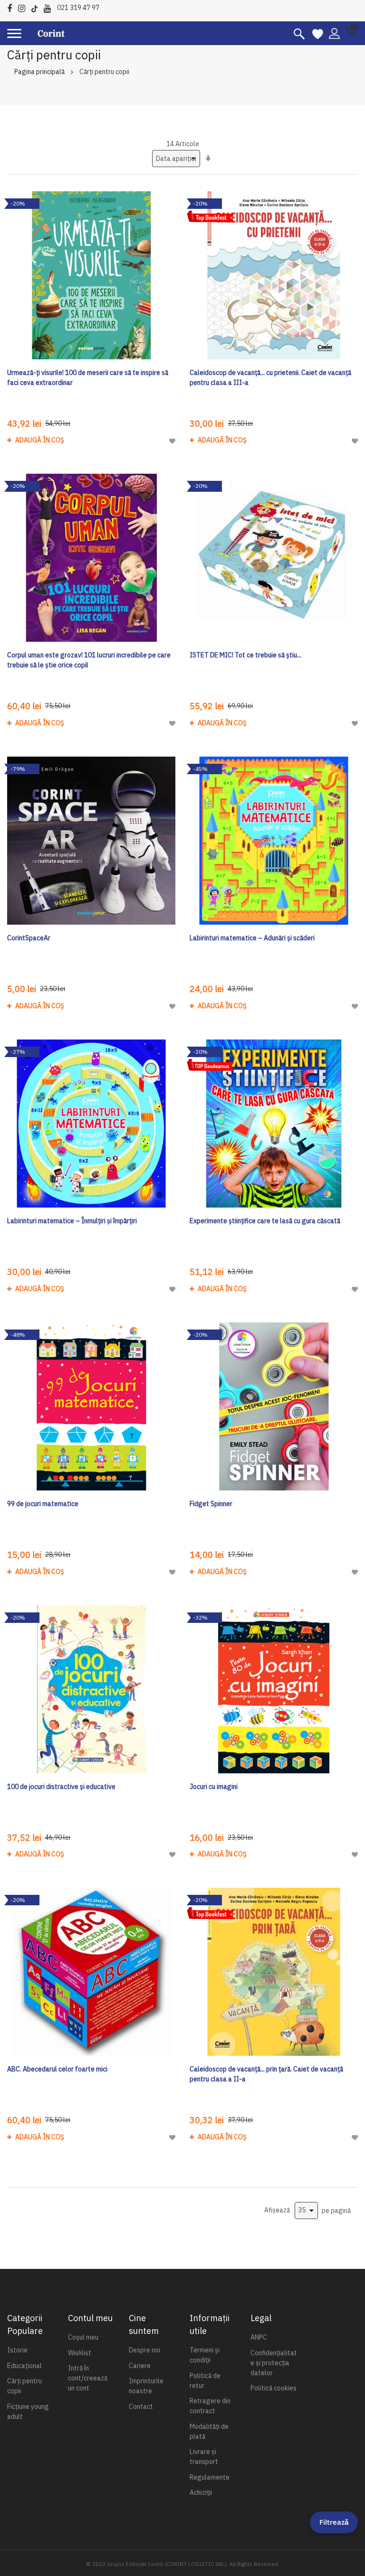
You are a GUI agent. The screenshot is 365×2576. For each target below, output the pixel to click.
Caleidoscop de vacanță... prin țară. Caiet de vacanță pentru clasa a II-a (266, 2074)
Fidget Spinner (211, 1504)
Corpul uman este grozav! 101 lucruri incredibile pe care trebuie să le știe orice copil (89, 660)
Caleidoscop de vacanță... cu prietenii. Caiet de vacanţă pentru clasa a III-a (270, 378)
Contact (141, 2407)
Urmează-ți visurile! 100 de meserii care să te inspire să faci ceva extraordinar (88, 378)
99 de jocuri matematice (43, 1504)
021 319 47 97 (78, 8)
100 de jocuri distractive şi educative (61, 1787)
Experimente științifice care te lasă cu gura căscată (265, 1221)
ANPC (259, 2337)
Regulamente (210, 2477)
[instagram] (24, 7)
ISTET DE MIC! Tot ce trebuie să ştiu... (245, 655)
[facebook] (12, 7)
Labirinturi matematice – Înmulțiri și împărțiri (72, 1221)
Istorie (17, 2350)
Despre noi (144, 2350)
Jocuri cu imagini (214, 1787)
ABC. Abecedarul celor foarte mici (57, 2069)
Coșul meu (83, 2337)
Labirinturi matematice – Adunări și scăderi (252, 938)
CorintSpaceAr (29, 938)
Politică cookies (274, 2388)
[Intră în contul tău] (334, 33)
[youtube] (50, 7)
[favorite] (318, 33)
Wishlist (80, 2353)
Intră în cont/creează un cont (88, 2378)
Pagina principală (39, 72)
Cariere (140, 2366)
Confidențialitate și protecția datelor (274, 2363)
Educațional (24, 2366)
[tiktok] (37, 7)
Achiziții (201, 2492)
